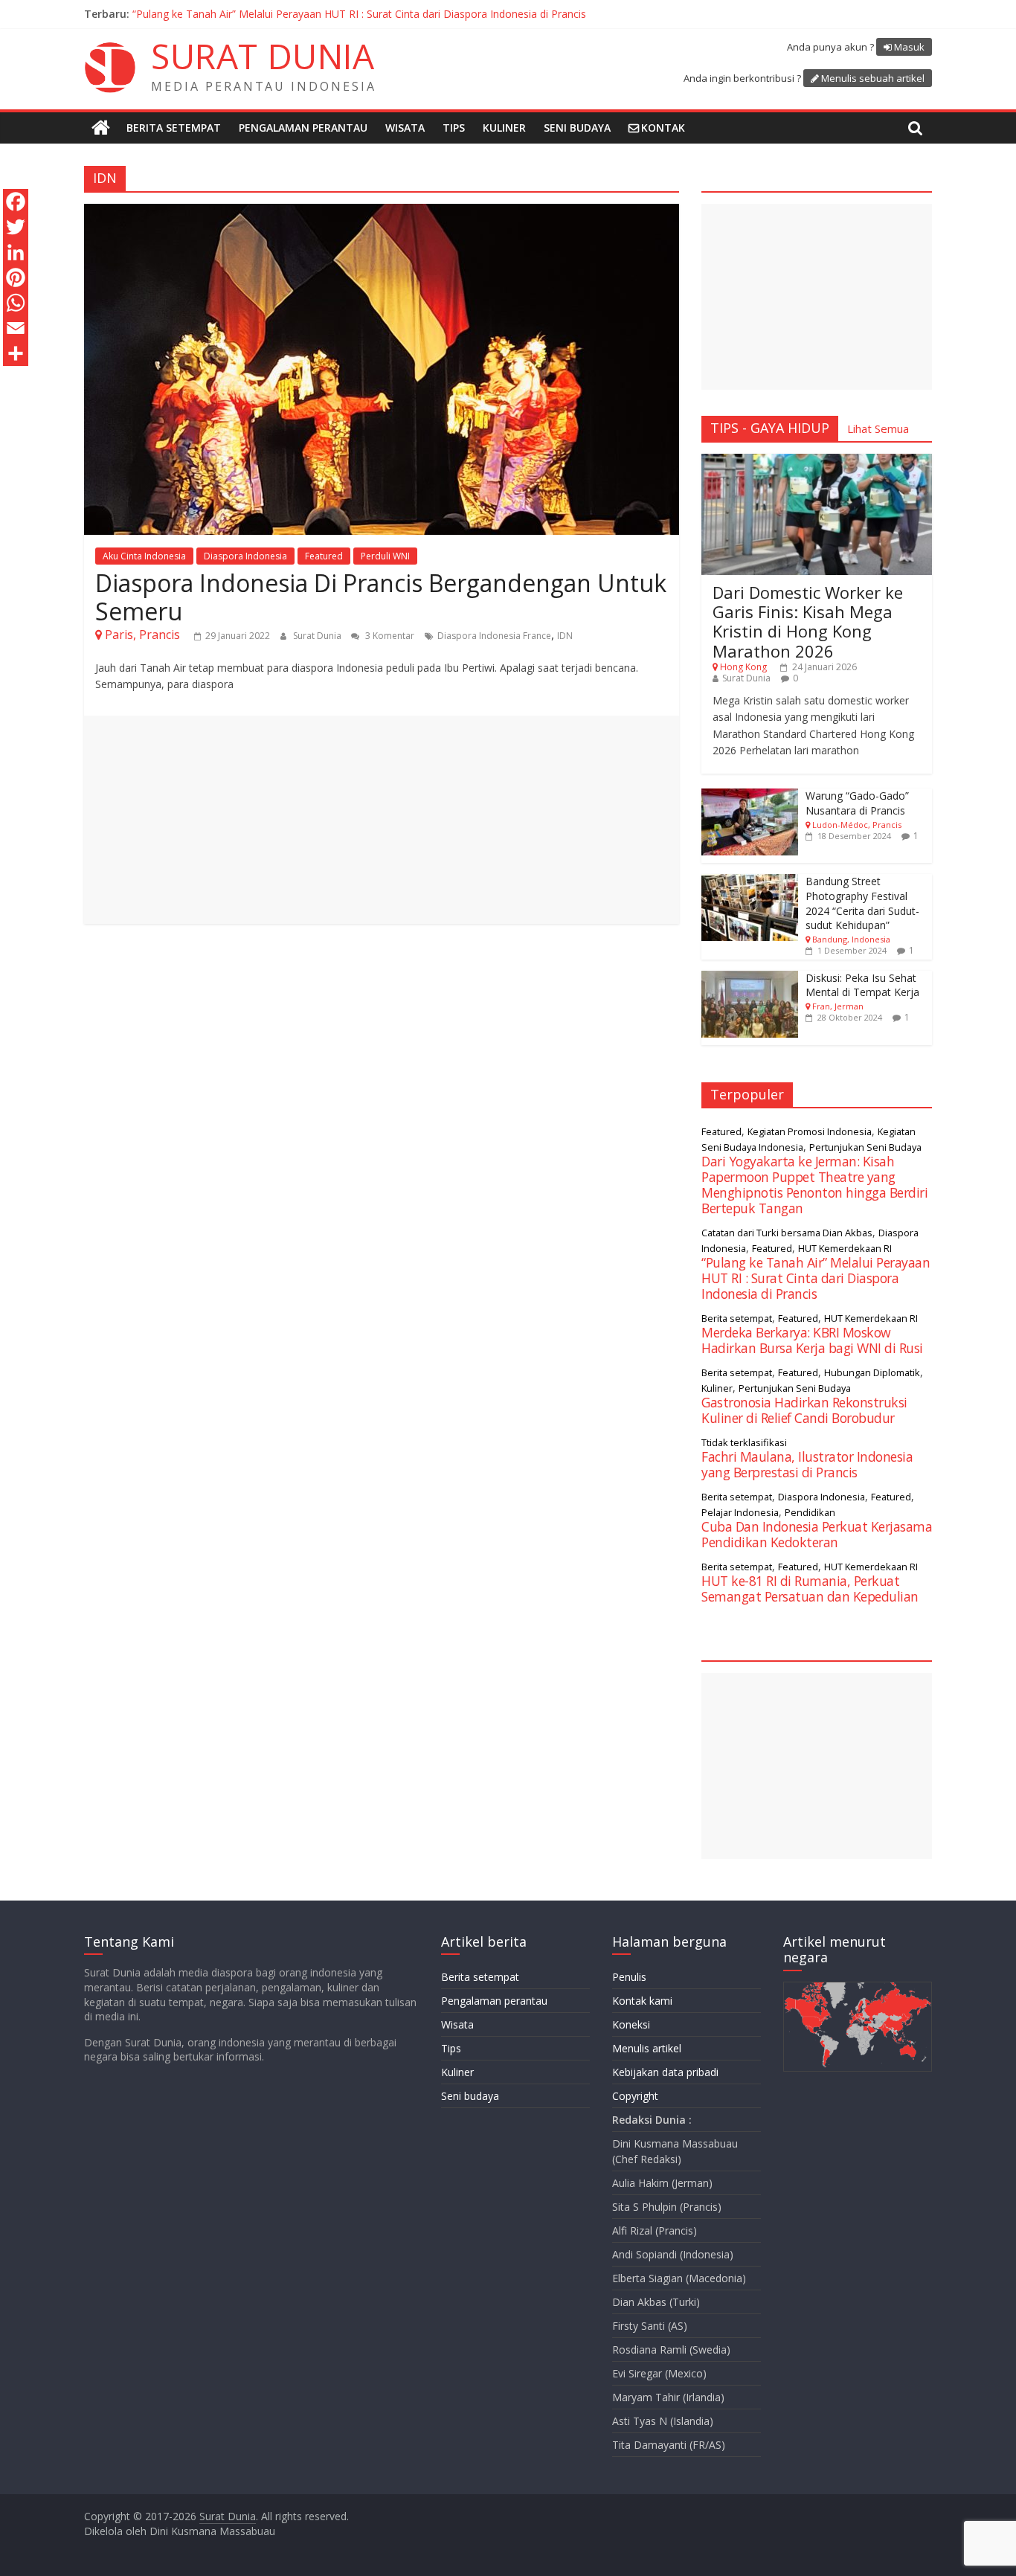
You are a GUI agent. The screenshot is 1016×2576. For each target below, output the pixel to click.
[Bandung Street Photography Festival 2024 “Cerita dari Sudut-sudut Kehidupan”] (750, 882)
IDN (565, 636)
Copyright (635, 2096)
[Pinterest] (16, 277)
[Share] (16, 353)
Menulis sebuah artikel (873, 78)
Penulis (629, 1977)
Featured (324, 556)
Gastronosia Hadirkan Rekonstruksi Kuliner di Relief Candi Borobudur (804, 1410)
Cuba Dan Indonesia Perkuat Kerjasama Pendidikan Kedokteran (817, 1534)
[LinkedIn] (16, 252)
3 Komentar (389, 636)
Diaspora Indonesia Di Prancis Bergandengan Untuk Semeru (381, 597)
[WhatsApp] (16, 303)
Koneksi (631, 2024)
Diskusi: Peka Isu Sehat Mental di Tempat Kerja (862, 985)
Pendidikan (810, 1512)
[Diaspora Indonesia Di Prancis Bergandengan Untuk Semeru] (382, 213)
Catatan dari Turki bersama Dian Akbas (787, 1233)
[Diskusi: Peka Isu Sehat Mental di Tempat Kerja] (750, 979)
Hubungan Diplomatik (872, 1372)
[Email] (16, 328)
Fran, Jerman (838, 1006)
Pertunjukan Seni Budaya (865, 1147)
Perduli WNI (385, 556)
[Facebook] (16, 202)
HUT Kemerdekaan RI (845, 1248)
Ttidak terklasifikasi (744, 1442)
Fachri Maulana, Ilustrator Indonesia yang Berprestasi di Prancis (807, 1464)
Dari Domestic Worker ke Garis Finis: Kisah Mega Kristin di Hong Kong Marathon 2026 (808, 621)
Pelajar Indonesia (740, 1512)
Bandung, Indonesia (851, 939)
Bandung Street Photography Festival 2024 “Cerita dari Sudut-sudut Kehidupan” (862, 903)
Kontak (663, 128)
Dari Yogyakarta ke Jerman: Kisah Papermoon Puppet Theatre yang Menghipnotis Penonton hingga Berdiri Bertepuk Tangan (814, 1185)
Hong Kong (743, 667)
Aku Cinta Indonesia (144, 556)
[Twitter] (16, 227)
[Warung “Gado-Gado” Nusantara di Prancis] (750, 796)
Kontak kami (642, 2001)
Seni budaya (577, 128)
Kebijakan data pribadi (665, 2072)
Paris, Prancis (142, 635)
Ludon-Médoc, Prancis (857, 825)
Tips (454, 128)
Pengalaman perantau (303, 128)
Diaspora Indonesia (245, 556)
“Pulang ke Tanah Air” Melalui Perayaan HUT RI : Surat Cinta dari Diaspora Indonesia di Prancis (816, 1278)
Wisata (405, 128)
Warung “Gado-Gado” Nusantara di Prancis (857, 803)
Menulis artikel (647, 2048)
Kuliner (504, 128)
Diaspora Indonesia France (494, 636)
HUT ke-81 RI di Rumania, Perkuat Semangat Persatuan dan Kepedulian (305, 14)
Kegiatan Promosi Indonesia (810, 1131)
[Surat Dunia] (101, 128)
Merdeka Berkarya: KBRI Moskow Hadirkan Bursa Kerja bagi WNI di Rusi (812, 1340)
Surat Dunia (318, 636)
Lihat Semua (878, 428)
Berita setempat (174, 128)
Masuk (909, 47)
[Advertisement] (382, 820)
